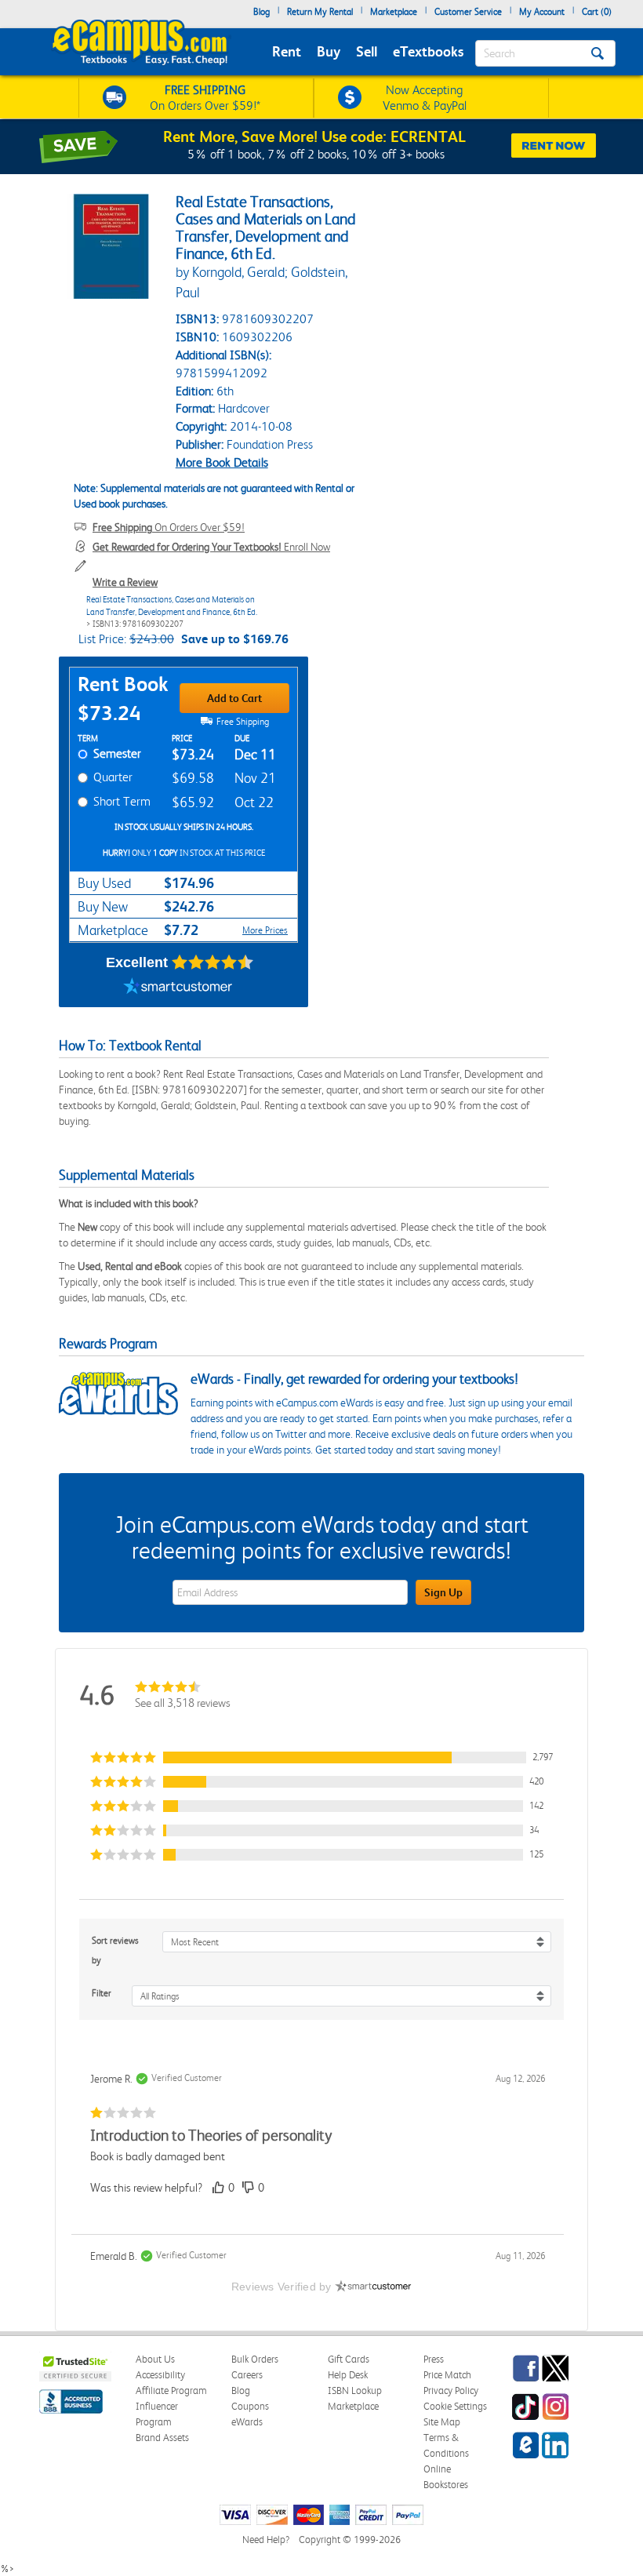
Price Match (447, 2375)
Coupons (250, 2406)
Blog (262, 12)
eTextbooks (428, 51)
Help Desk (348, 2375)
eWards (247, 2422)
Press (434, 2359)
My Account (542, 12)
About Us (155, 2359)
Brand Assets (162, 2438)
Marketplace (394, 12)
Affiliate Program (171, 2390)
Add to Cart (234, 698)
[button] (321, 1757)
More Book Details (222, 462)
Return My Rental (320, 12)
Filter (102, 1993)
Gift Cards (349, 2359)
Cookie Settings (455, 2406)
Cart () (597, 12)
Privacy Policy (451, 2390)
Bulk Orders (255, 2359)
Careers (247, 2375)
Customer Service (468, 12)
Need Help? (266, 2540)
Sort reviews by (115, 1950)
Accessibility (160, 2375)
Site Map (442, 2422)
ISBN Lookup (355, 2390)
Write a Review (125, 582)
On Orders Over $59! (169, 527)
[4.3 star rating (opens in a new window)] (213, 962)
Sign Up (443, 1592)
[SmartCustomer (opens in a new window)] (178, 988)
